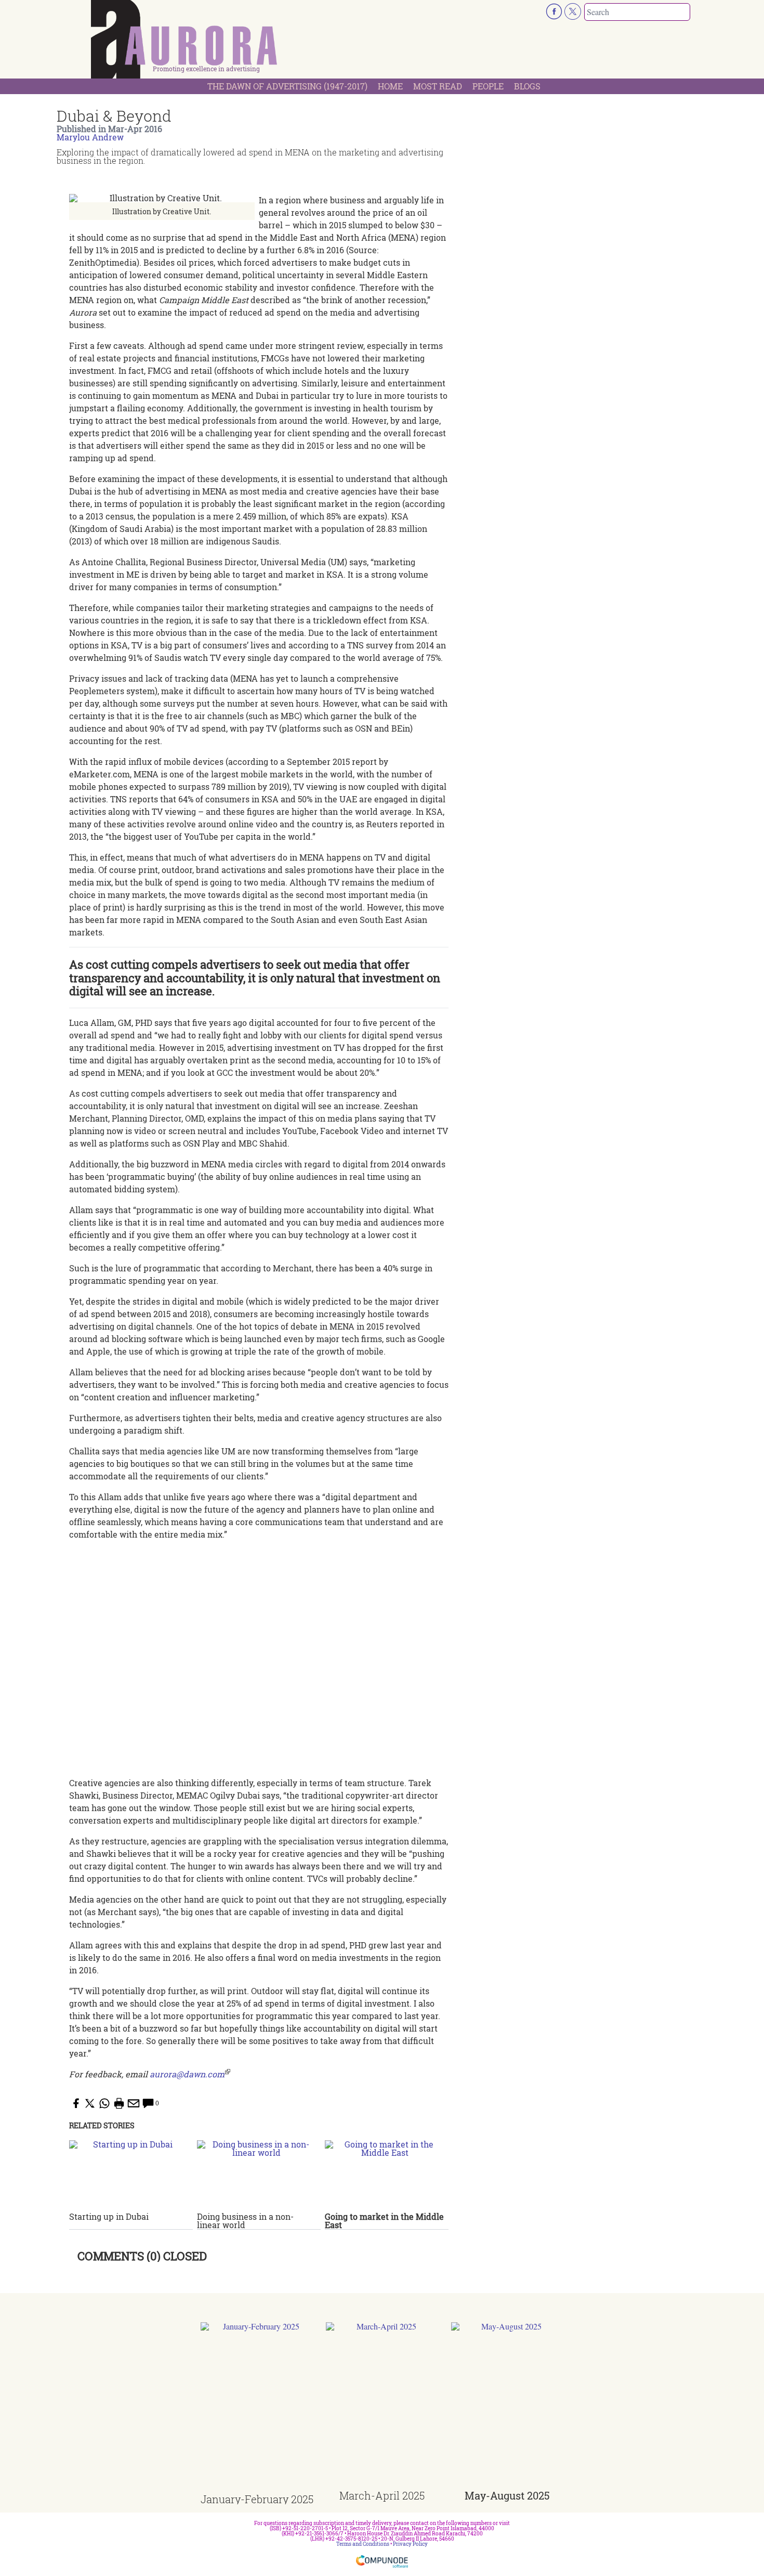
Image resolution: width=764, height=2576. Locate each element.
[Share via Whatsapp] (104, 2103)
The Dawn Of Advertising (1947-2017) (287, 86)
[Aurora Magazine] (185, 42)
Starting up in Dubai (109, 2216)
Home (390, 86)
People (488, 86)
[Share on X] (90, 2103)
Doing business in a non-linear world (245, 2221)
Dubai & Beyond (114, 116)
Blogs (527, 86)
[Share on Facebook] (75, 2103)
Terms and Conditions (363, 2544)
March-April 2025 (382, 2495)
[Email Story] (134, 2103)
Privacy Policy (410, 2544)
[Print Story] (119, 2103)
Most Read (438, 86)
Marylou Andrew (90, 137)
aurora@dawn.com (187, 2074)
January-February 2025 (257, 2499)
